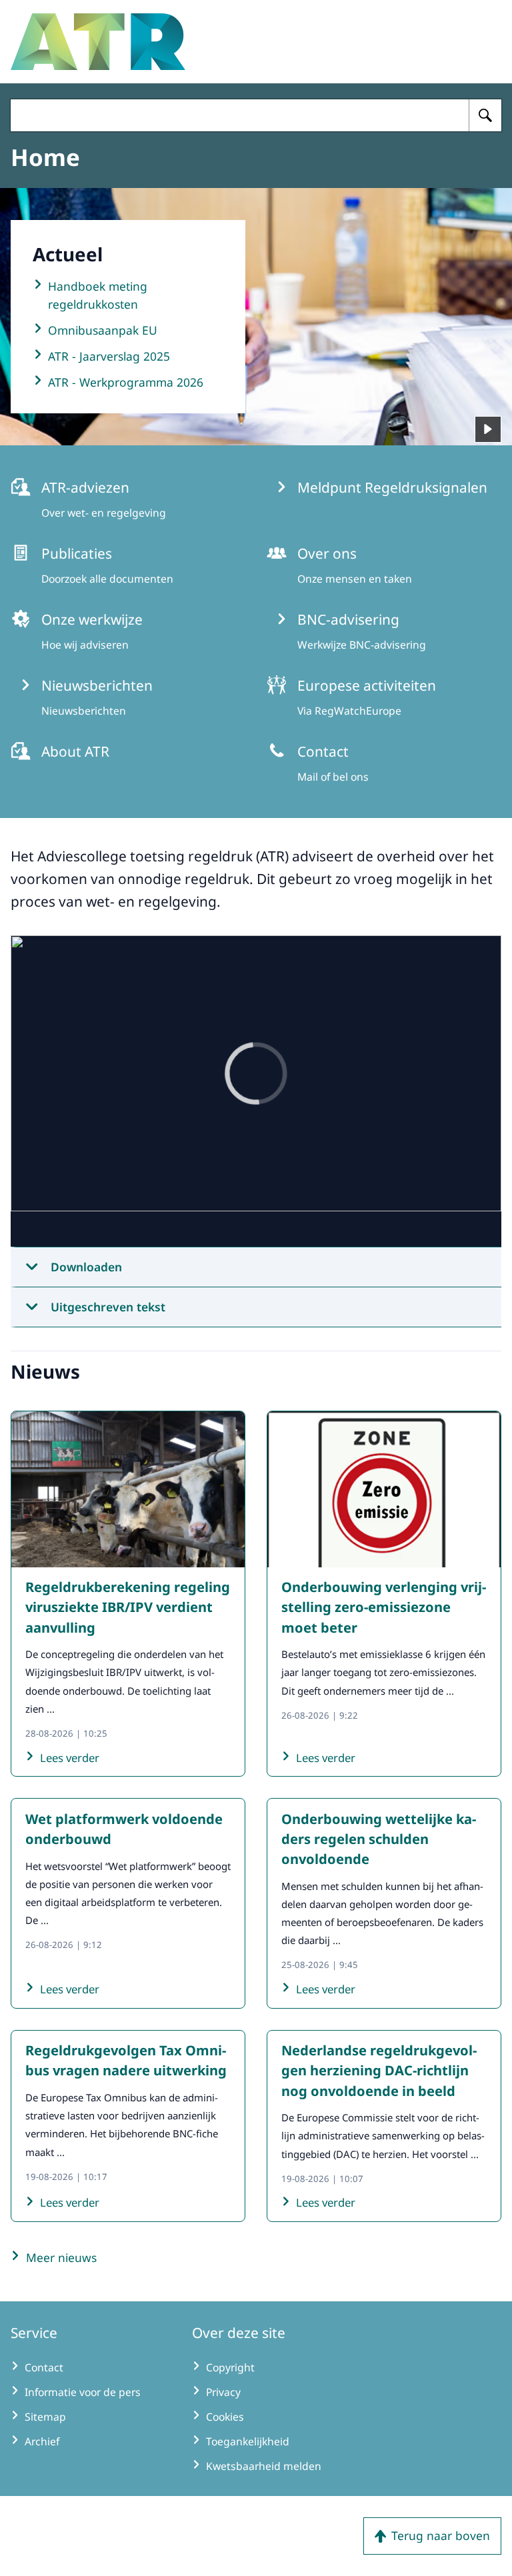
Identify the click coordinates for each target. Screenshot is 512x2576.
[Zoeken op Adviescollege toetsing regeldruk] (485, 115)
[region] (256, 1091)
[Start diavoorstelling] (488, 429)
